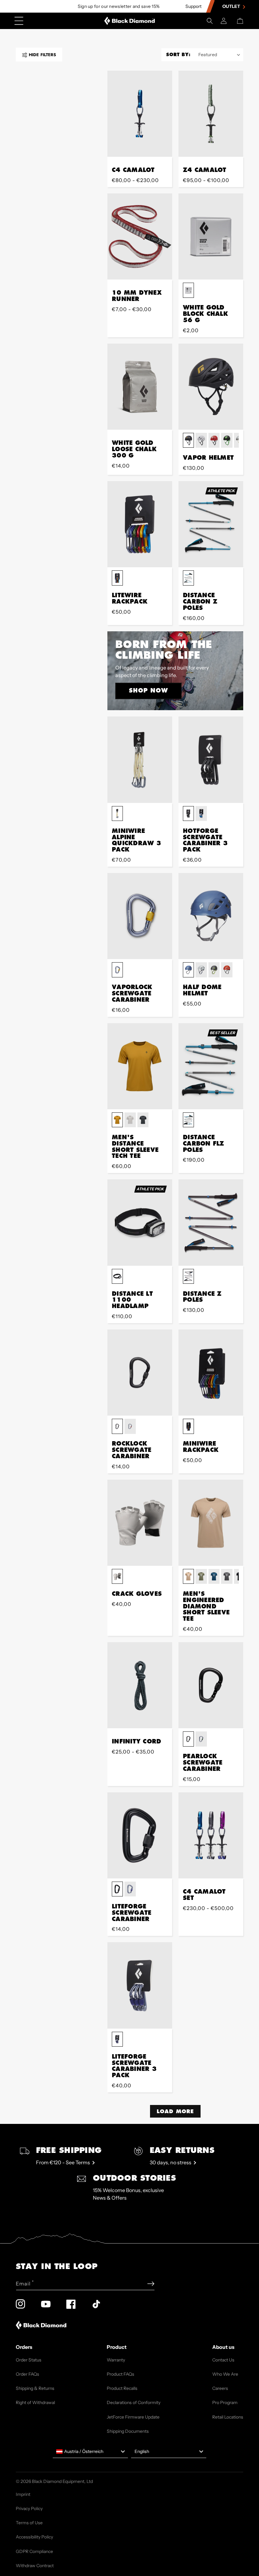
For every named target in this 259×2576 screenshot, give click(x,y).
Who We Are (225, 2374)
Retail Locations (228, 2417)
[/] (130, 21)
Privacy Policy (29, 2508)
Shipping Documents (128, 2431)
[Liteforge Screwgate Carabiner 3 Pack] (140, 1985)
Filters (42, 55)
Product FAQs (120, 2374)
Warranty (116, 2360)
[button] (210, 21)
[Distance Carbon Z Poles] (211, 524)
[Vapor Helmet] (211, 387)
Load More (175, 2111)
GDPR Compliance (34, 2551)
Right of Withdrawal (35, 2402)
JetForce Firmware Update (133, 2417)
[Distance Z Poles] (211, 1222)
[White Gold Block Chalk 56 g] (211, 236)
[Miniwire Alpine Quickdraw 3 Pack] (140, 760)
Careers (220, 2388)
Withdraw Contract (35, 2566)
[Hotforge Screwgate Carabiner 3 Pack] (211, 760)
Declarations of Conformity (134, 2402)
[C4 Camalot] (140, 114)
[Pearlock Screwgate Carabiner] (211, 1685)
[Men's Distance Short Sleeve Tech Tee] (140, 1066)
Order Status (29, 2360)
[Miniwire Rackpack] (211, 1373)
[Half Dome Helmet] (211, 916)
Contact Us (223, 2360)
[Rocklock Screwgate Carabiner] (140, 1373)
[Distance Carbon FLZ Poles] (211, 1066)
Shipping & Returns (35, 2388)
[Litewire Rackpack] (140, 524)
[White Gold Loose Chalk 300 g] (140, 387)
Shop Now (148, 690)
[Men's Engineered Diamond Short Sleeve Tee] (211, 1523)
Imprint (23, 2494)
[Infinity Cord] (140, 1685)
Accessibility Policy (34, 2537)
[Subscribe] (151, 2284)
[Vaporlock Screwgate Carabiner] (140, 916)
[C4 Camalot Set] (211, 1835)
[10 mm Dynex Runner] (140, 236)
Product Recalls (122, 2388)
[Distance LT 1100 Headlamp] (140, 1222)
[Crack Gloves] (140, 1523)
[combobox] (90, 2452)
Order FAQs (27, 2374)
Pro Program (225, 2402)
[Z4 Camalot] (211, 114)
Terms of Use (29, 2523)
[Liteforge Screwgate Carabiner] (140, 1835)
